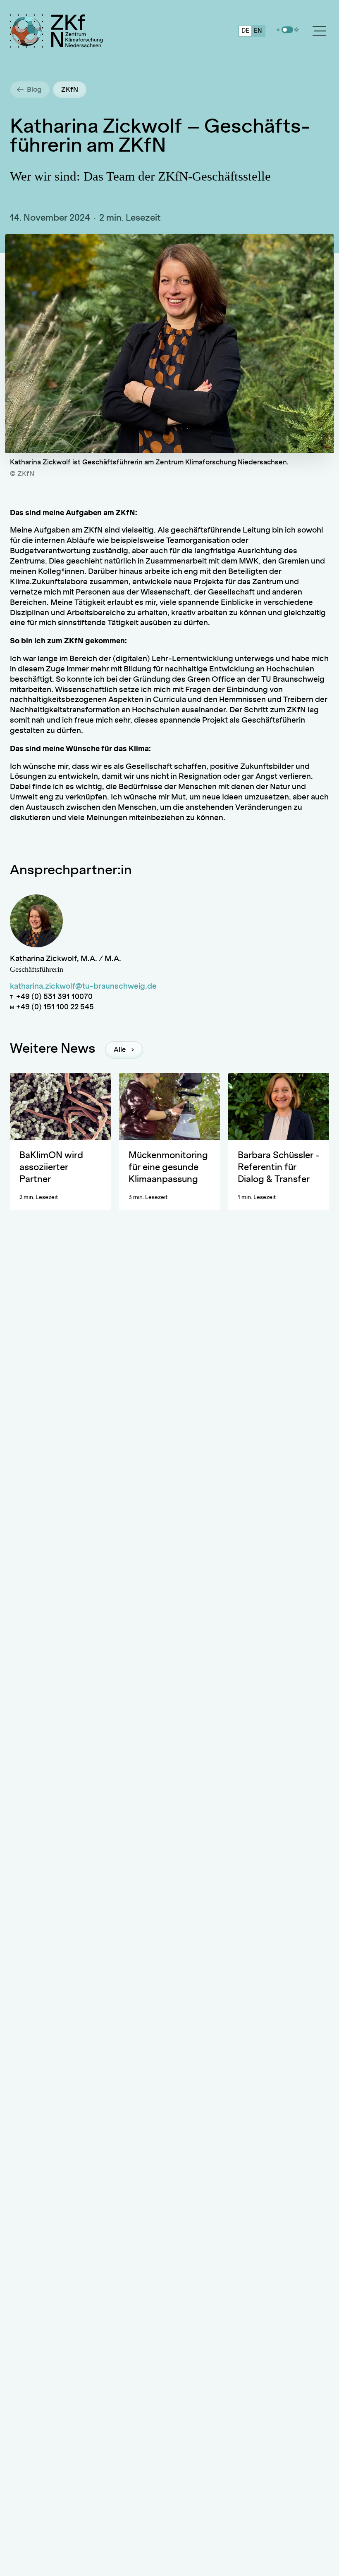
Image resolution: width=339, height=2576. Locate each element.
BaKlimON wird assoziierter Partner (51, 1167)
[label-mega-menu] (319, 31)
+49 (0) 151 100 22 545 (55, 1007)
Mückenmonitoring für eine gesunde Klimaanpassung (168, 1167)
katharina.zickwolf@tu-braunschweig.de (83, 987)
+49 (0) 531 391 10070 (54, 997)
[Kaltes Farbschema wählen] (278, 30)
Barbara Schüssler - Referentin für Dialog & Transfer (279, 1167)
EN (258, 31)
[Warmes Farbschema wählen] (296, 30)
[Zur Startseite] (80, 31)
